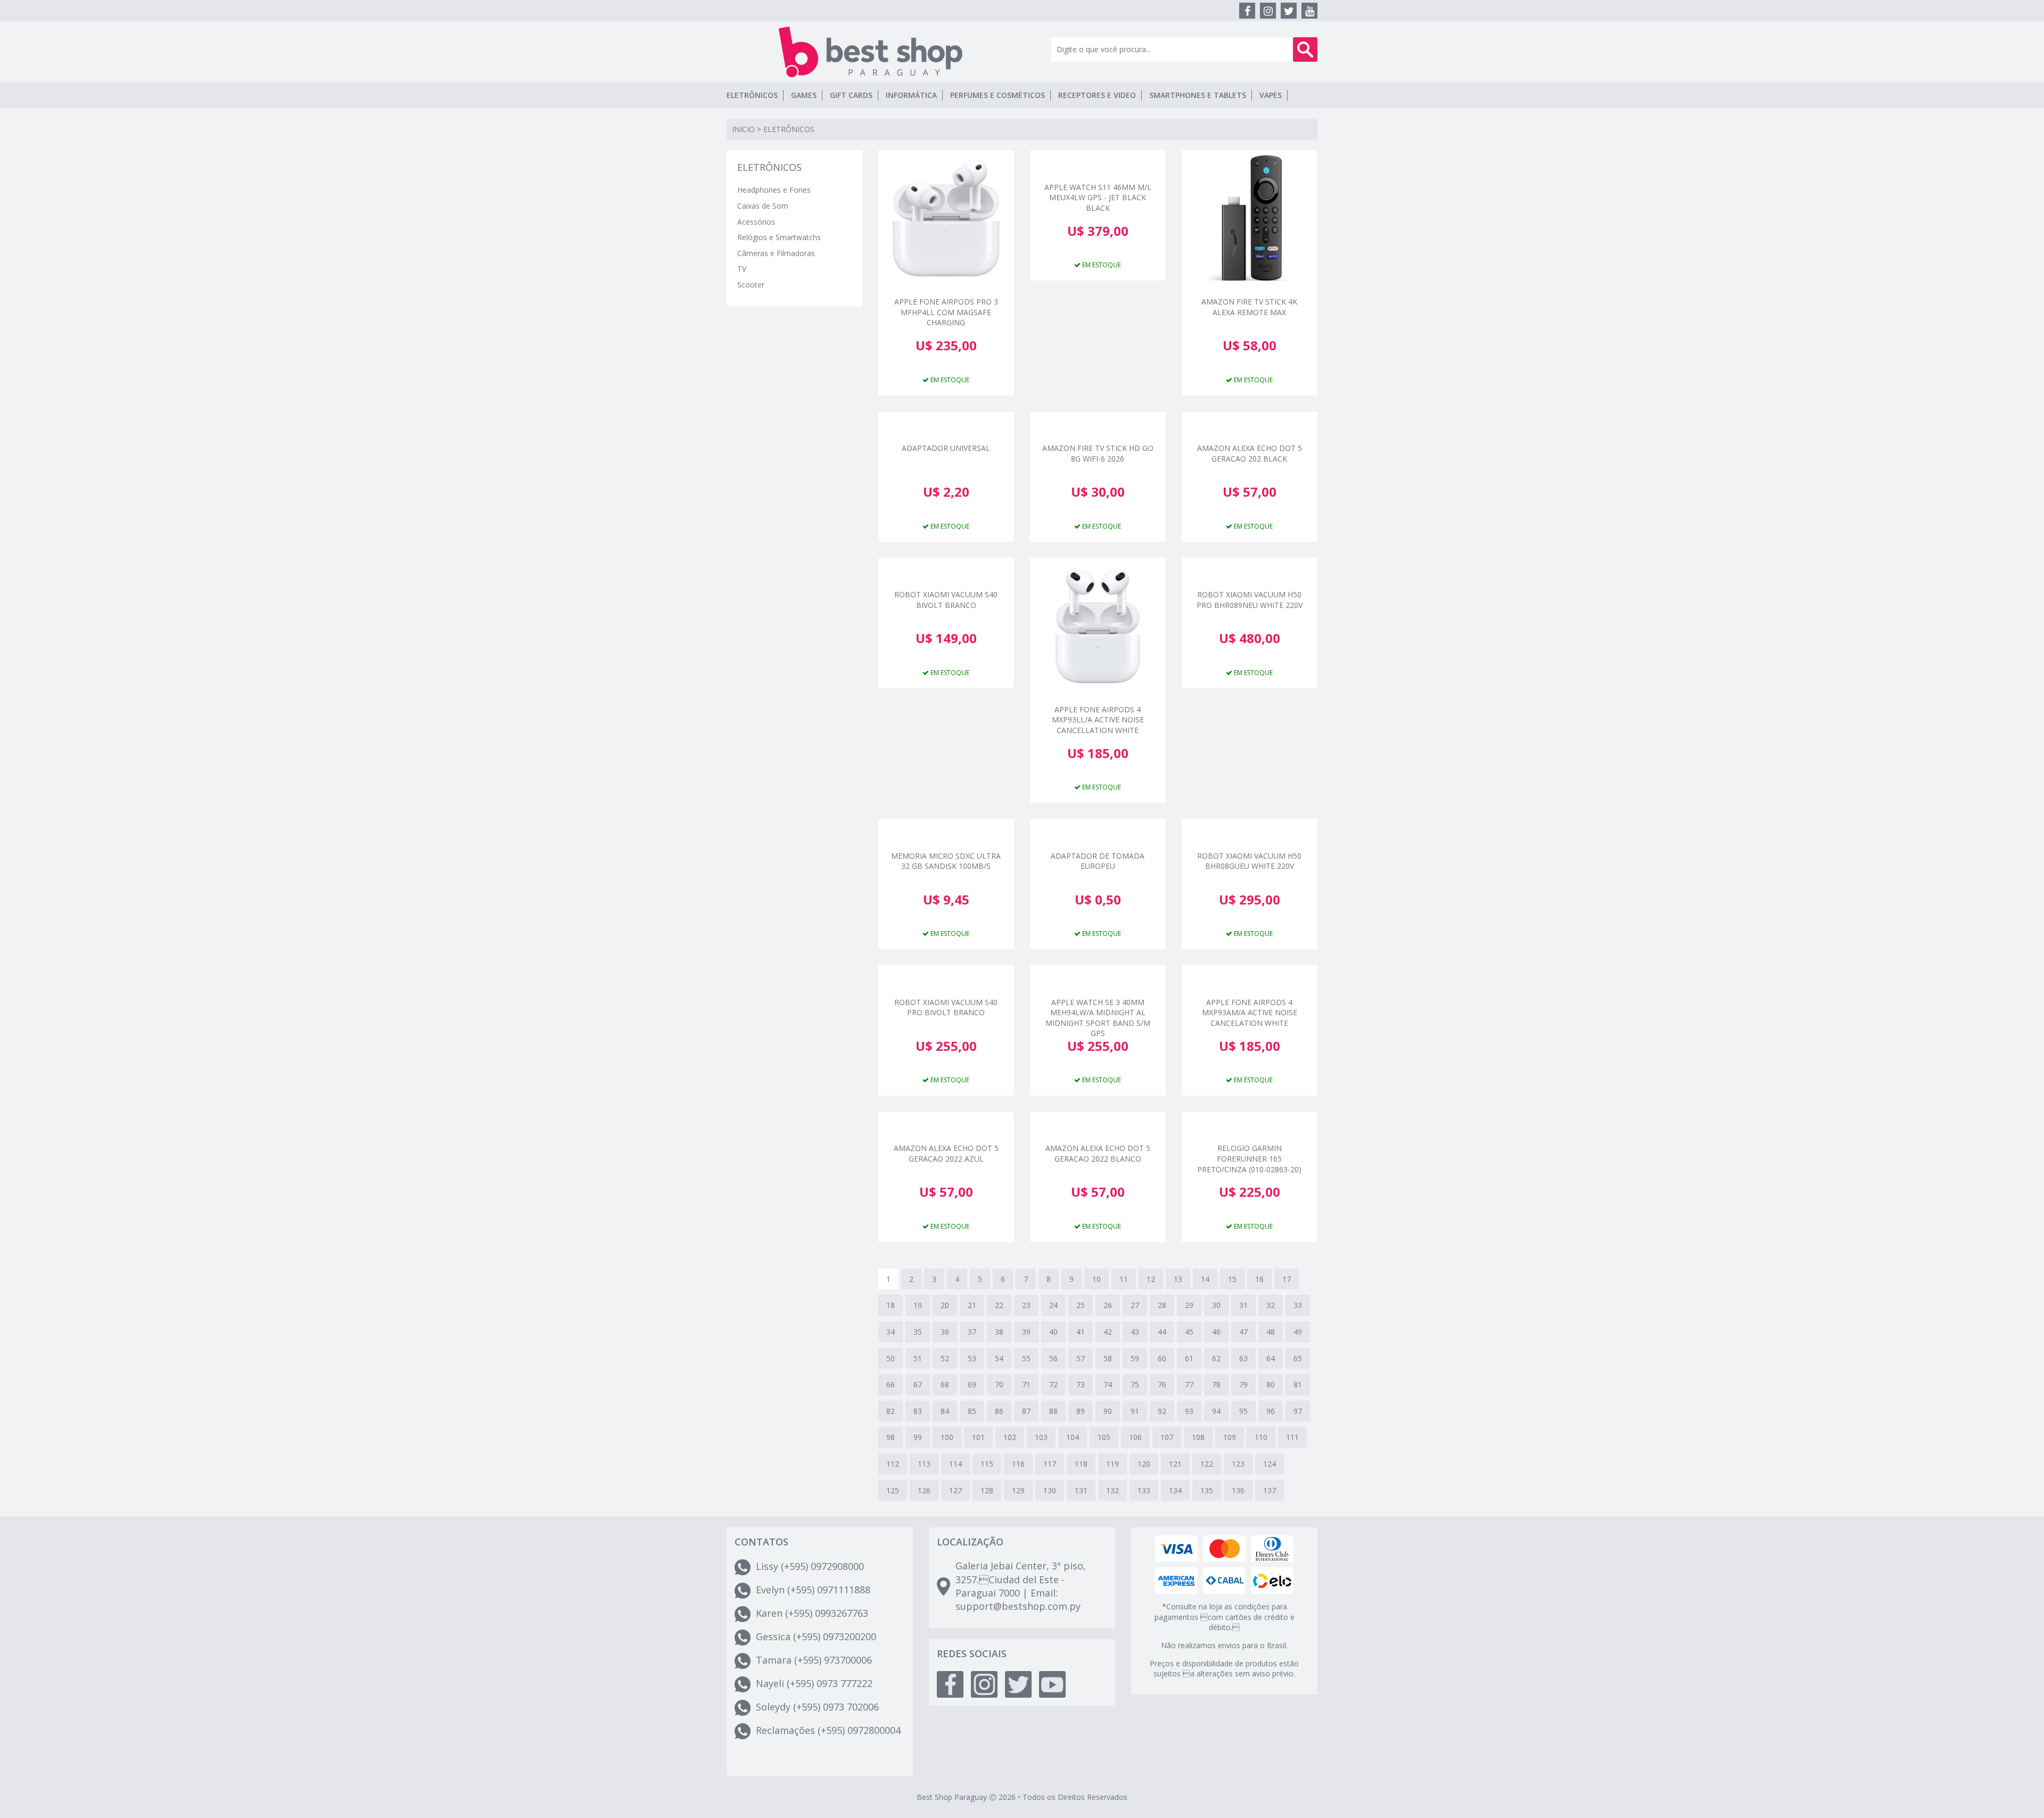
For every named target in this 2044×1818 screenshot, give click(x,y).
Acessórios (756, 222)
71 (1026, 1384)
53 (972, 1358)
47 (1243, 1332)
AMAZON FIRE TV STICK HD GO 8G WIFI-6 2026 (1098, 453)
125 (893, 1490)
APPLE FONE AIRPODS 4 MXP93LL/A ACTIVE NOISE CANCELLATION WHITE (1098, 719)
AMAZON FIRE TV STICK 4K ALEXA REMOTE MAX (1249, 307)
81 (1298, 1384)
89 (1081, 1411)
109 (1230, 1437)
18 (891, 1305)
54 (999, 1358)
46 (1216, 1332)
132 (1112, 1490)
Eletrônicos (752, 95)
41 (1081, 1332)
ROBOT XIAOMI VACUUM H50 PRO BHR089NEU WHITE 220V (1250, 600)
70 (999, 1384)
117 (1050, 1464)
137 (1270, 1490)
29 (1189, 1305)
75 (1135, 1384)
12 (1151, 1279)
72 (1053, 1384)
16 (1259, 1279)
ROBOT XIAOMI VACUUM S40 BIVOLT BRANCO (946, 600)
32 (1271, 1305)
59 (1135, 1358)
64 (1271, 1358)
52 (945, 1358)
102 (1010, 1437)
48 (1271, 1332)
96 (1271, 1411)
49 (1298, 1332)
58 (1108, 1358)
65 (1298, 1358)
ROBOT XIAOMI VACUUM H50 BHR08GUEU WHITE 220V (1249, 861)
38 (999, 1332)
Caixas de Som (763, 206)
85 (972, 1411)
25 (1081, 1305)
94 (1216, 1411)
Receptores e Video (1097, 95)
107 (1167, 1437)
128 (987, 1490)
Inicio (743, 129)
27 (1135, 1305)
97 (1298, 1411)
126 (924, 1490)
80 (1271, 1384)
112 (893, 1464)
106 (1135, 1437)
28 (1162, 1305)
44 (1162, 1332)
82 (891, 1411)
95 (1243, 1411)
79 (1243, 1384)
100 (947, 1437)
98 (891, 1437)
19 (918, 1305)
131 (1081, 1490)
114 (955, 1464)
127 (955, 1490)
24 (1053, 1305)
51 (918, 1358)
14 (1205, 1279)
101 (978, 1437)
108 (1198, 1437)
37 (972, 1332)
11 (1124, 1279)
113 (924, 1464)
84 (945, 1411)
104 (1073, 1437)
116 (1018, 1464)
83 (918, 1411)
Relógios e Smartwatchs (779, 237)
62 (1216, 1358)
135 (1207, 1490)
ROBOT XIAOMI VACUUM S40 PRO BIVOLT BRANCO (946, 1007)
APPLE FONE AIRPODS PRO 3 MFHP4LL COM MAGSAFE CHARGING (946, 311)
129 (1018, 1490)
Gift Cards (851, 95)
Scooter (751, 285)
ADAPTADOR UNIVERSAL (946, 448)
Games (804, 95)
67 (918, 1384)
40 (1053, 1332)
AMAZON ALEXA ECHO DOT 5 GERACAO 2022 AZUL (946, 1153)
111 (1292, 1437)
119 (1112, 1464)
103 (1041, 1437)
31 (1243, 1305)
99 (918, 1437)
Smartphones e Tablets (1198, 95)
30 (1216, 1305)
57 (1081, 1358)
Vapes (1271, 95)
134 (1175, 1490)
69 (972, 1384)
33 (1298, 1305)
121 (1175, 1464)
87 (1026, 1411)
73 (1081, 1384)
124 (1270, 1464)
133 (1144, 1490)
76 (1162, 1384)
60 (1162, 1358)
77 (1189, 1384)
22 (999, 1305)
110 (1261, 1437)
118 (1081, 1464)
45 (1189, 1332)
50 (891, 1358)
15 (1232, 1279)
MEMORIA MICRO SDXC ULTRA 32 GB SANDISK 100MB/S (946, 861)
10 (1097, 1279)
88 (1053, 1411)
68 (945, 1384)
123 (1238, 1464)
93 (1189, 1411)
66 (891, 1384)
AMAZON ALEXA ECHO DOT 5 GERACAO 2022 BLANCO (1098, 1153)
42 (1108, 1332)
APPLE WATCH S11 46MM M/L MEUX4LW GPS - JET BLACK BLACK (1098, 197)
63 (1243, 1358)
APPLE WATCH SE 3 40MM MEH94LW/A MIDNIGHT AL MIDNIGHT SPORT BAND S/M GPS (1098, 1012)
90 (1108, 1411)
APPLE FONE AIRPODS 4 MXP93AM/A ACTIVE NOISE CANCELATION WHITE (1250, 1012)
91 (1135, 1411)
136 (1238, 1490)
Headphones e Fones (774, 190)
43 (1135, 1332)
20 (945, 1305)
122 (1207, 1464)
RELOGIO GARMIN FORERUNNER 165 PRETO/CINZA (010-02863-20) (1249, 1158)
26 (1108, 1305)
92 (1162, 1411)
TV (742, 269)
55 (1026, 1358)
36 (945, 1332)
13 (1178, 1279)
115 (987, 1464)
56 (1053, 1358)
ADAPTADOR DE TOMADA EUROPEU (1098, 861)
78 (1216, 1384)
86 (999, 1411)
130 (1050, 1490)
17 (1287, 1279)
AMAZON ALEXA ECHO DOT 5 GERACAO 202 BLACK (1250, 453)
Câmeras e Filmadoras (776, 253)
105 (1104, 1437)
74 (1108, 1384)
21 (972, 1305)
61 (1189, 1358)
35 (918, 1332)
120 (1144, 1464)
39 (1026, 1332)
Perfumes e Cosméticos (998, 95)
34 (891, 1332)
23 (1026, 1305)
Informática (911, 95)
